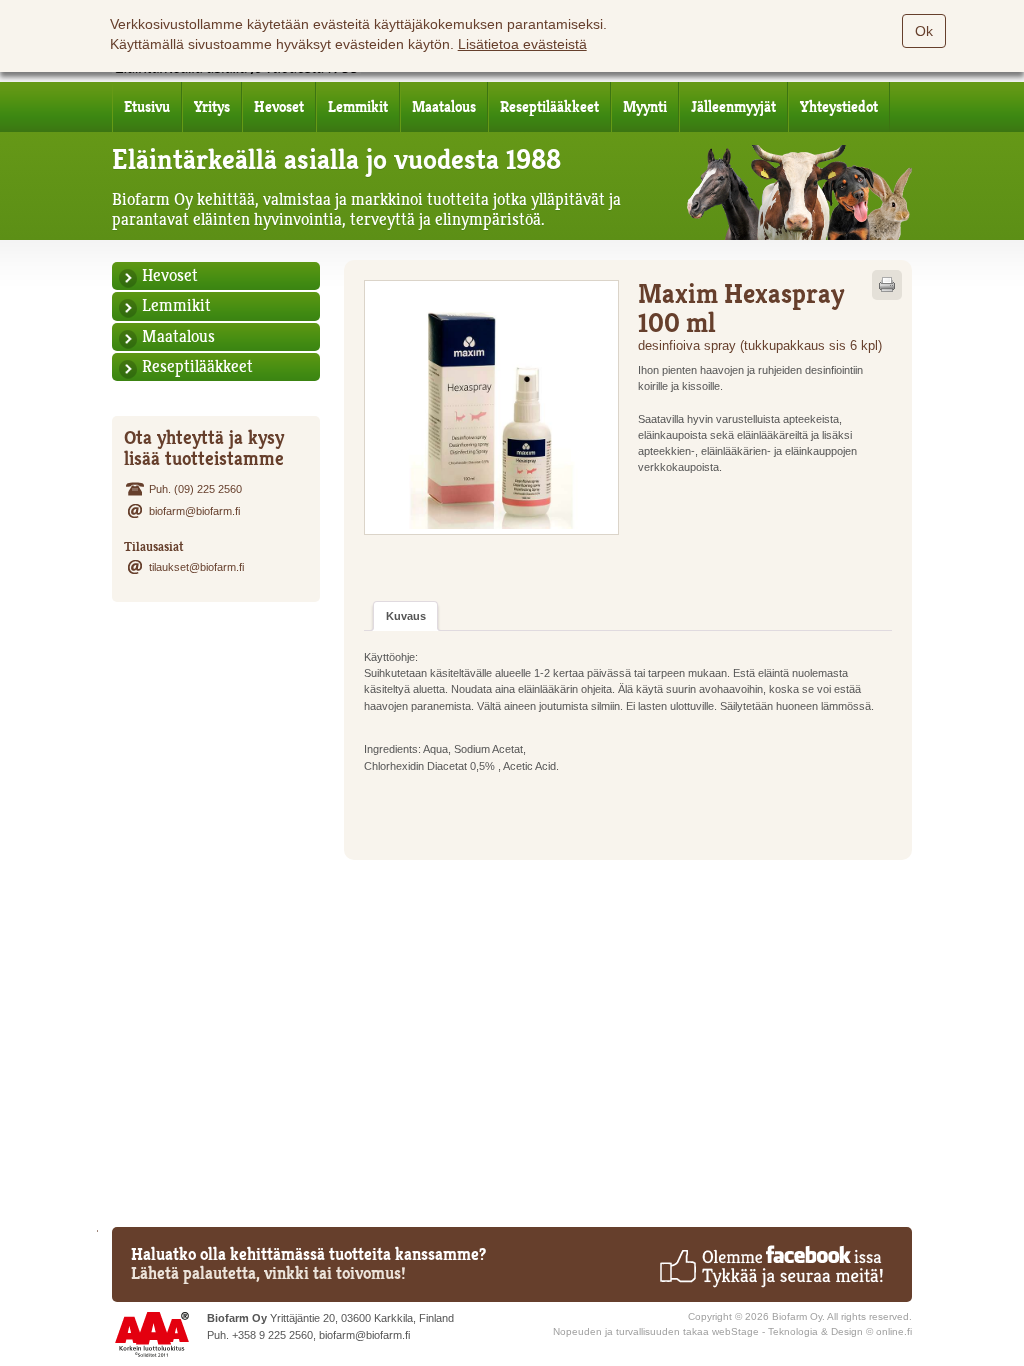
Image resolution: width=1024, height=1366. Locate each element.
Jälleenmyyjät (733, 107)
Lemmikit (358, 107)
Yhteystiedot (839, 107)
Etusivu (147, 107)
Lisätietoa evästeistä (522, 44)
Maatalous (444, 107)
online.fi (894, 1331)
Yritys (212, 107)
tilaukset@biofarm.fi (196, 567)
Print (887, 285)
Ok (924, 31)
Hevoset (279, 107)
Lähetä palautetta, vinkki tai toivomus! (268, 1273)
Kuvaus (406, 616)
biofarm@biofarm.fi (194, 511)
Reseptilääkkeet (549, 107)
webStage (735, 1331)
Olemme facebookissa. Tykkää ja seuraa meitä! (770, 1266)
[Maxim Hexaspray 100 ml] (491, 407)
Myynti (645, 107)
